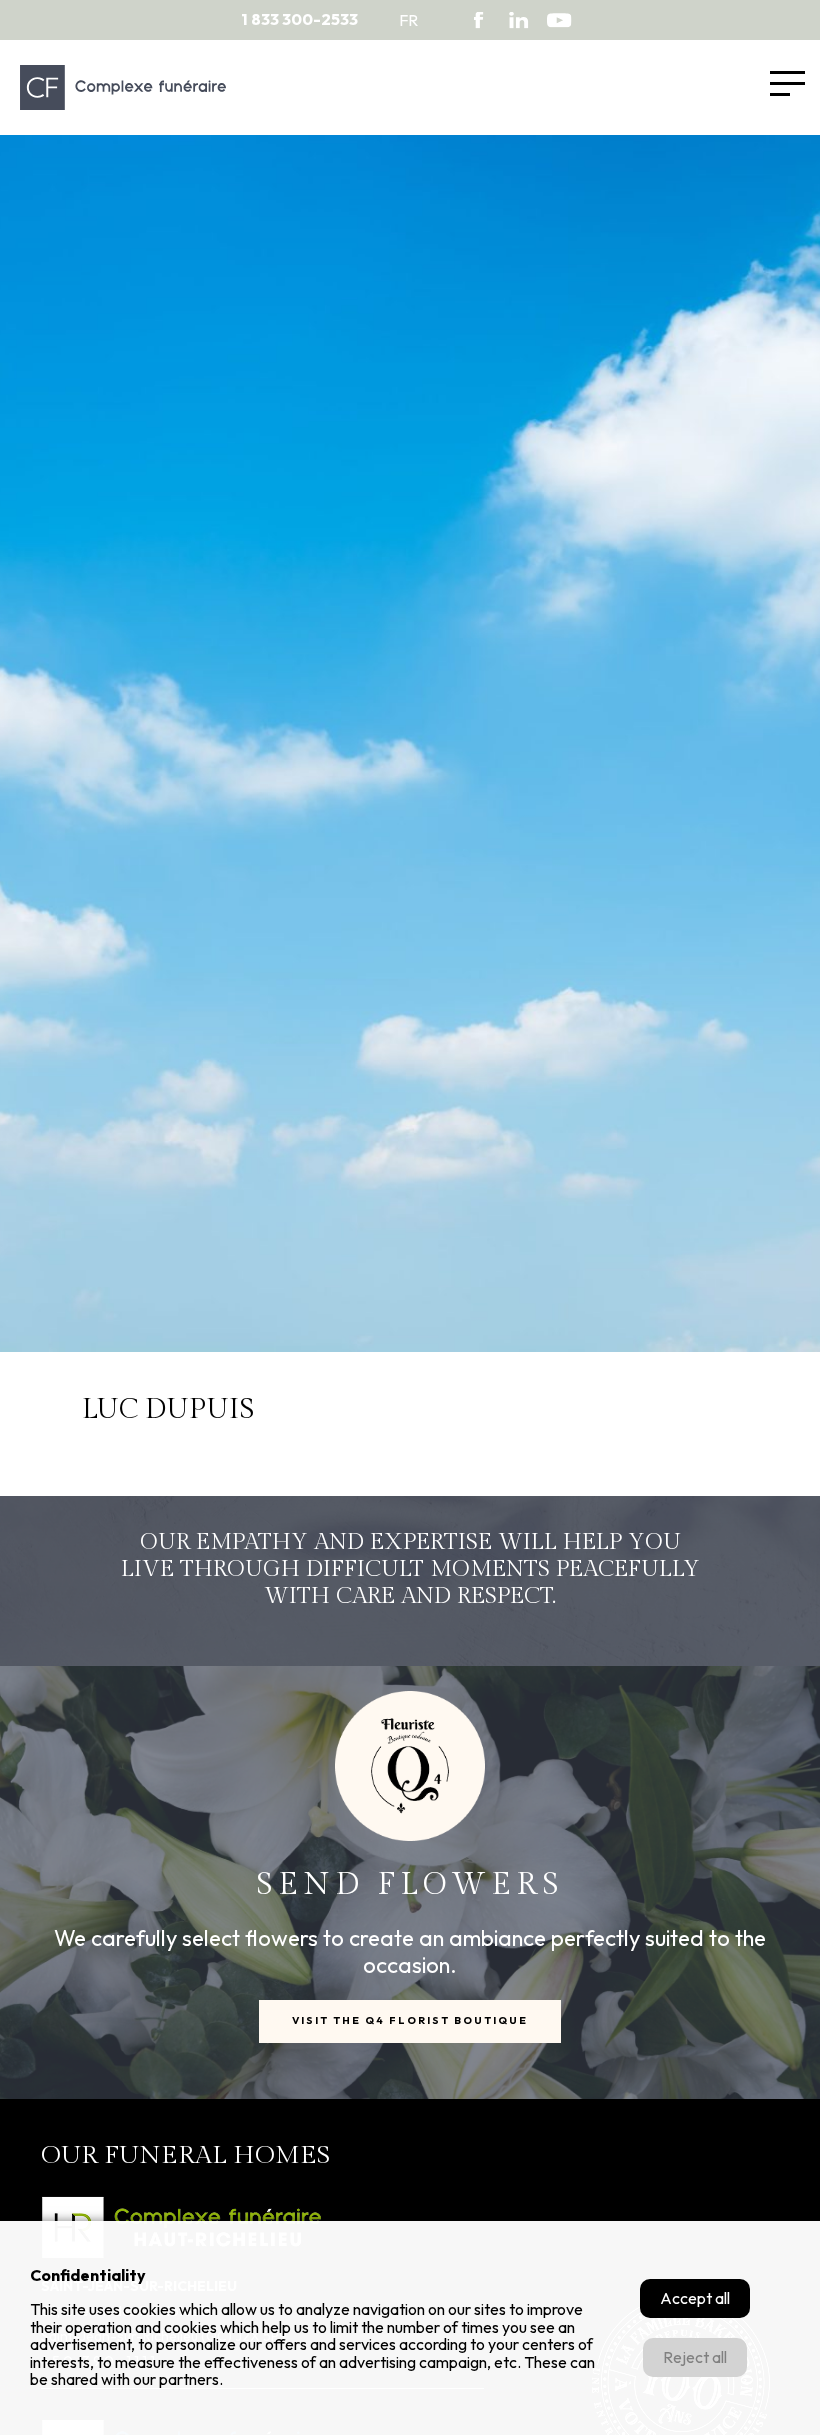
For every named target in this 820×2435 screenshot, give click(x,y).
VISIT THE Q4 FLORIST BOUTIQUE (410, 2020)
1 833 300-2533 (299, 19)
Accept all (695, 2298)
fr (408, 20)
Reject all (695, 2357)
